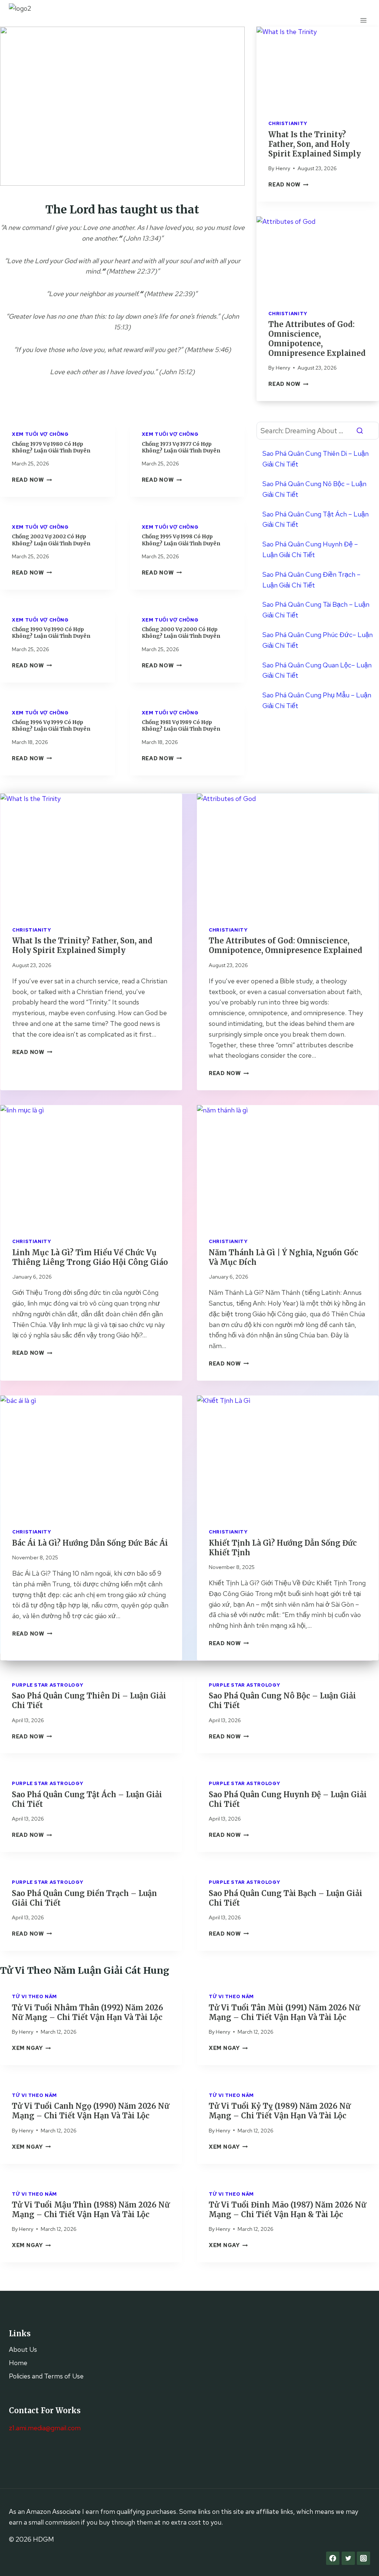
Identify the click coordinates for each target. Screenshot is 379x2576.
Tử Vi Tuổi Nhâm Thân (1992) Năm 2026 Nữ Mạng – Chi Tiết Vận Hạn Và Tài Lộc (88, 2012)
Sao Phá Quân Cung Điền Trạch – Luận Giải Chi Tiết (311, 580)
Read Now (288, 184)
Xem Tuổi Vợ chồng (40, 434)
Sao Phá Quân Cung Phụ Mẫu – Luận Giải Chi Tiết (317, 700)
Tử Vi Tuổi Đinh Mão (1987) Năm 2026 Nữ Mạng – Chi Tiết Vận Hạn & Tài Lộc (287, 2210)
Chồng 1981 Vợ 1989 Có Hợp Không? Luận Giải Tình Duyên (181, 725)
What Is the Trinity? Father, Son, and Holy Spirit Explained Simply (315, 144)
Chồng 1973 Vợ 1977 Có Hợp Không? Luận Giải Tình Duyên (181, 447)
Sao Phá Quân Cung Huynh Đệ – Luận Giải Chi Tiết (310, 549)
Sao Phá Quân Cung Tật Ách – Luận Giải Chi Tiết (316, 519)
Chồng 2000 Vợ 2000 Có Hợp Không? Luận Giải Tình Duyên (181, 633)
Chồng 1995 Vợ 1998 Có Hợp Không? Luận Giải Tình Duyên (181, 540)
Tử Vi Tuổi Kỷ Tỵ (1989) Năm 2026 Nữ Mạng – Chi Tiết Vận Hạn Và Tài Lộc (280, 2111)
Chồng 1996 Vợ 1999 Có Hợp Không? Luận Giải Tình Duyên (51, 725)
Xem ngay (31, 2048)
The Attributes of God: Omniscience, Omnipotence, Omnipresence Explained (317, 339)
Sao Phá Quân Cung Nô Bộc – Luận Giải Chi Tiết (314, 489)
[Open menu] (363, 20)
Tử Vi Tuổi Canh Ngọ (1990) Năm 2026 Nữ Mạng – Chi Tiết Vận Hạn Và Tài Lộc (90, 2111)
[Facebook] (333, 2558)
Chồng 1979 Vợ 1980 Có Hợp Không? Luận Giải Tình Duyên (51, 447)
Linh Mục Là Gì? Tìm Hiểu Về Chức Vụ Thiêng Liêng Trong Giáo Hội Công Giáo (90, 1257)
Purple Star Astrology (48, 1685)
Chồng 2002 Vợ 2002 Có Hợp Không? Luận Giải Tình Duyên (51, 540)
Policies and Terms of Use (46, 2376)
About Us (23, 2349)
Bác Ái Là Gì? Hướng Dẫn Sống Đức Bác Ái (90, 1543)
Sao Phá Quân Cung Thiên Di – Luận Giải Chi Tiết (316, 459)
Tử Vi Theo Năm (34, 1996)
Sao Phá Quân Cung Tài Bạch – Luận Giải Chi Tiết (316, 610)
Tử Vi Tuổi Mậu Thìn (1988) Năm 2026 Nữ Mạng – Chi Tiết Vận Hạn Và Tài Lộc (91, 2210)
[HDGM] (27, 20)
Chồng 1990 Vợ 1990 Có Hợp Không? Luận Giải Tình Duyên (51, 633)
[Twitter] (348, 2558)
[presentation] (318, 67)
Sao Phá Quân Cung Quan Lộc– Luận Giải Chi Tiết (317, 670)
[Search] (360, 431)
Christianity (288, 123)
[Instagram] (363, 2558)
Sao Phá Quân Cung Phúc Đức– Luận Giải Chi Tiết (318, 640)
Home (18, 2363)
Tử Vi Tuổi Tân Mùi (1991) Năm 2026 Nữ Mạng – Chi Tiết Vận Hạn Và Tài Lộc (284, 2012)
